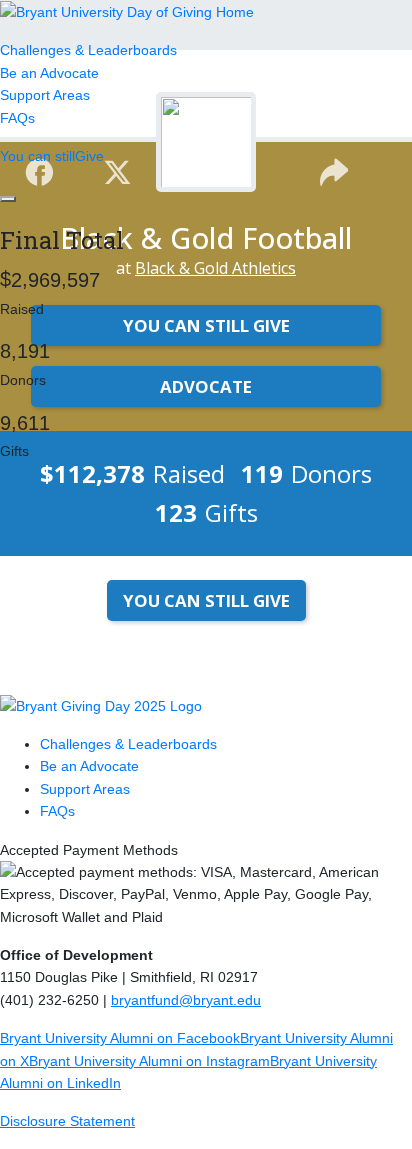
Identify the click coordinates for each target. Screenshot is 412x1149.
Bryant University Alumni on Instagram (149, 1061)
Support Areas (45, 95)
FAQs (17, 118)
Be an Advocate (49, 73)
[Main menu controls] (8, 199)
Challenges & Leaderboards (88, 50)
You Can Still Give (206, 600)
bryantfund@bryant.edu (186, 1000)
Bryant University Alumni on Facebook (120, 1038)
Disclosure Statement (67, 1121)
